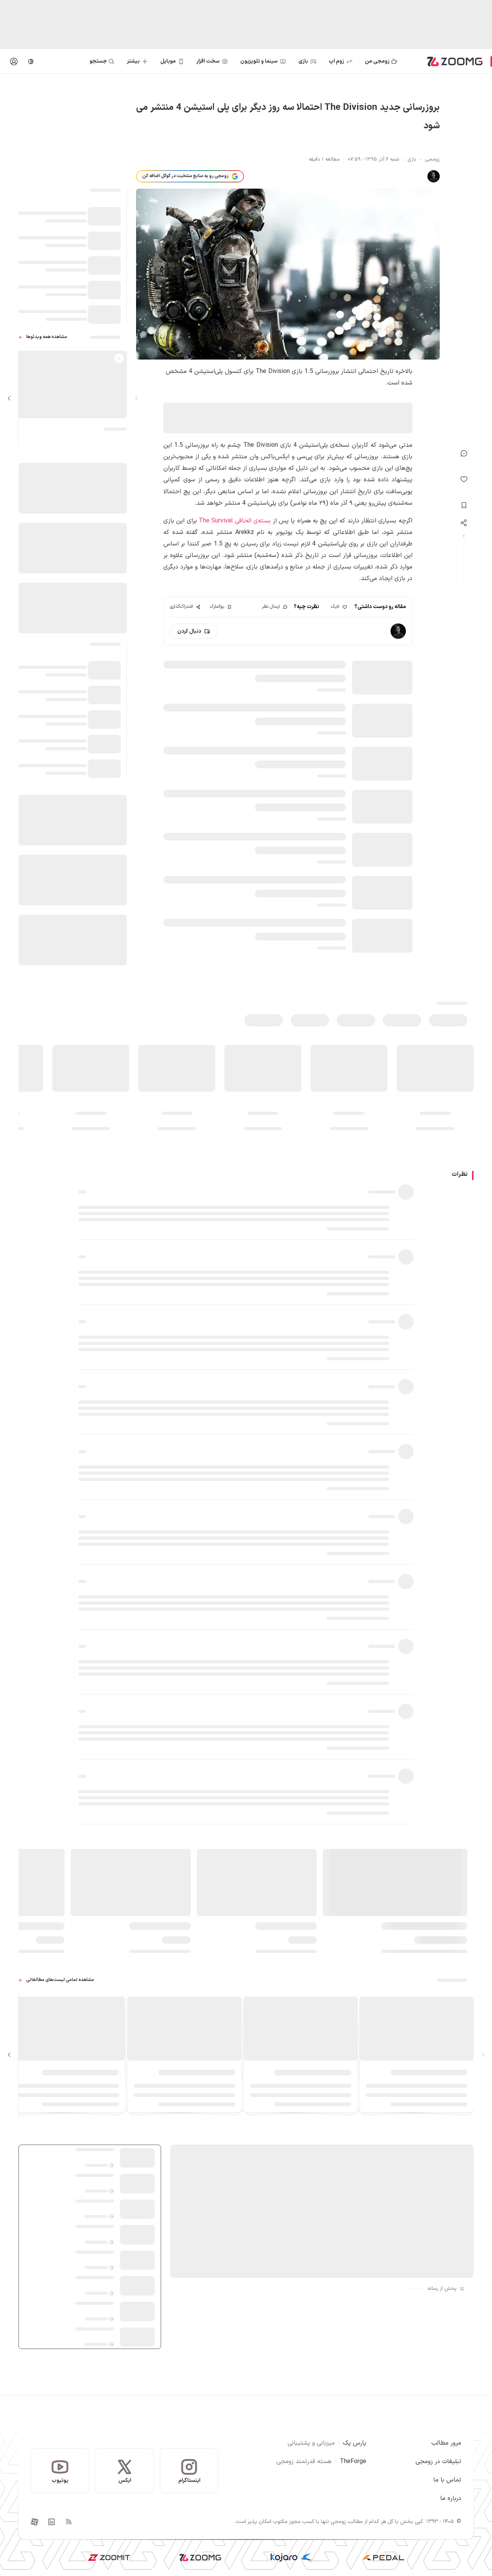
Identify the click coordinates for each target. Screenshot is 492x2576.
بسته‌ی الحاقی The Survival (235, 521)
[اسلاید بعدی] (9, 398)
